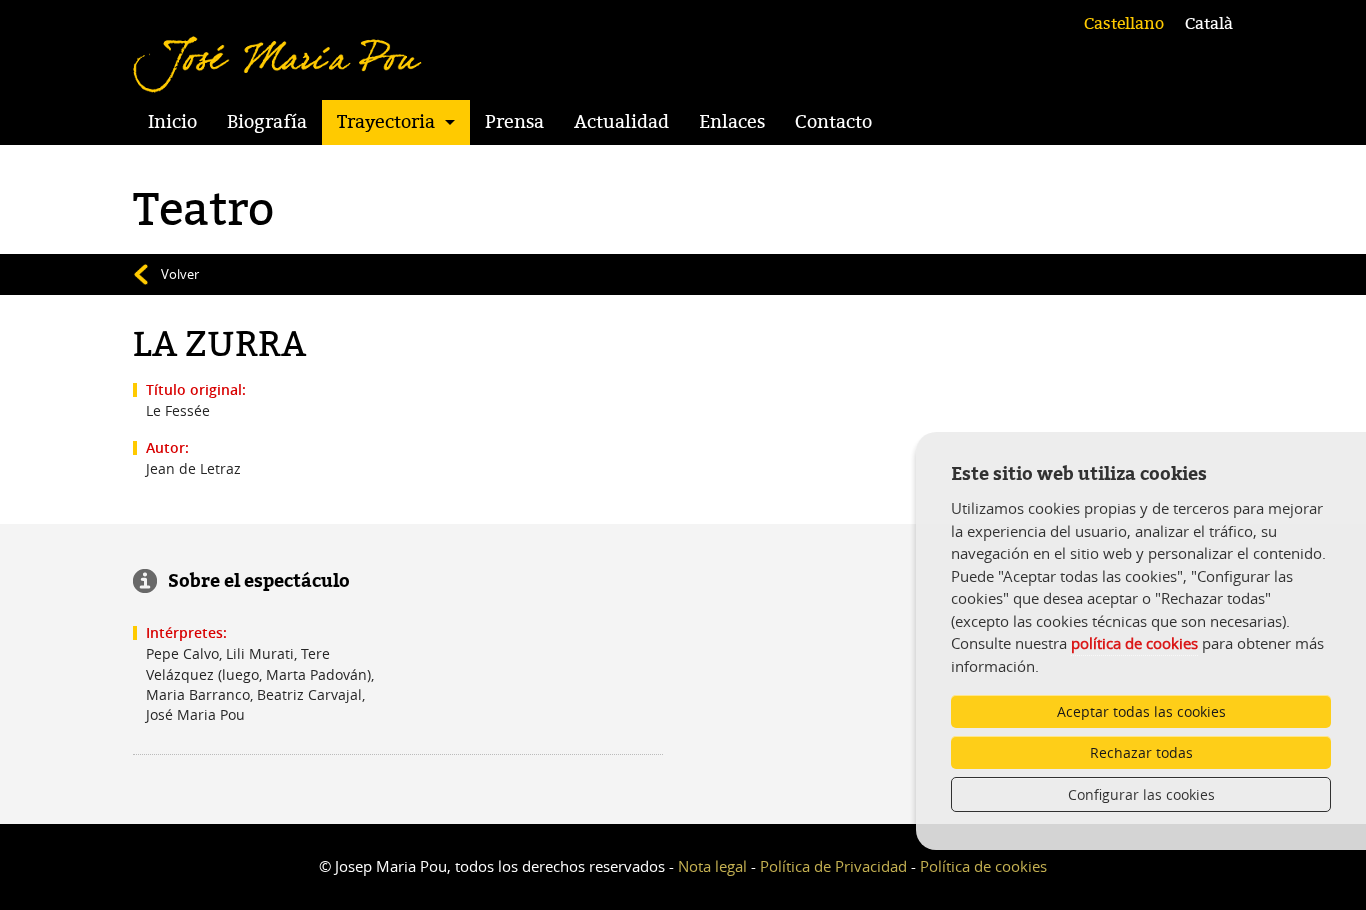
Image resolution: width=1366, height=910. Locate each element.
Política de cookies (983, 866)
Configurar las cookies (1141, 794)
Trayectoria (386, 122)
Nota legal (712, 866)
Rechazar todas (1141, 752)
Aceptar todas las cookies (1141, 711)
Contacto (833, 122)
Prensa (514, 122)
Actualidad (621, 122)
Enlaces (732, 122)
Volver (180, 274)
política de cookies (1134, 643)
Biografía (267, 122)
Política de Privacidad (833, 866)
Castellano (1124, 24)
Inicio (172, 122)
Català (1209, 24)
